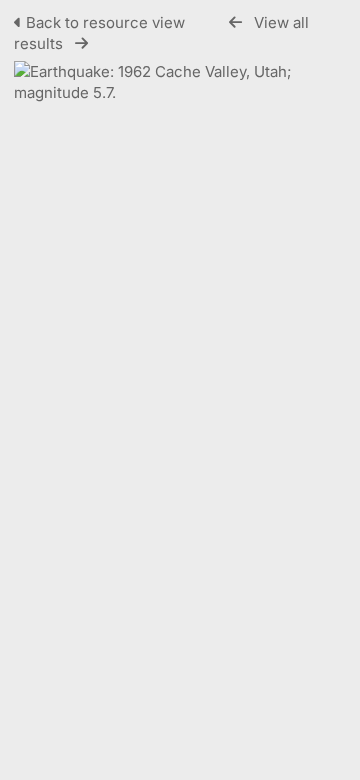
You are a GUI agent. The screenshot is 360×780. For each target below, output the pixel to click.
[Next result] (81, 43)
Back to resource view (105, 22)
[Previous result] (235, 22)
